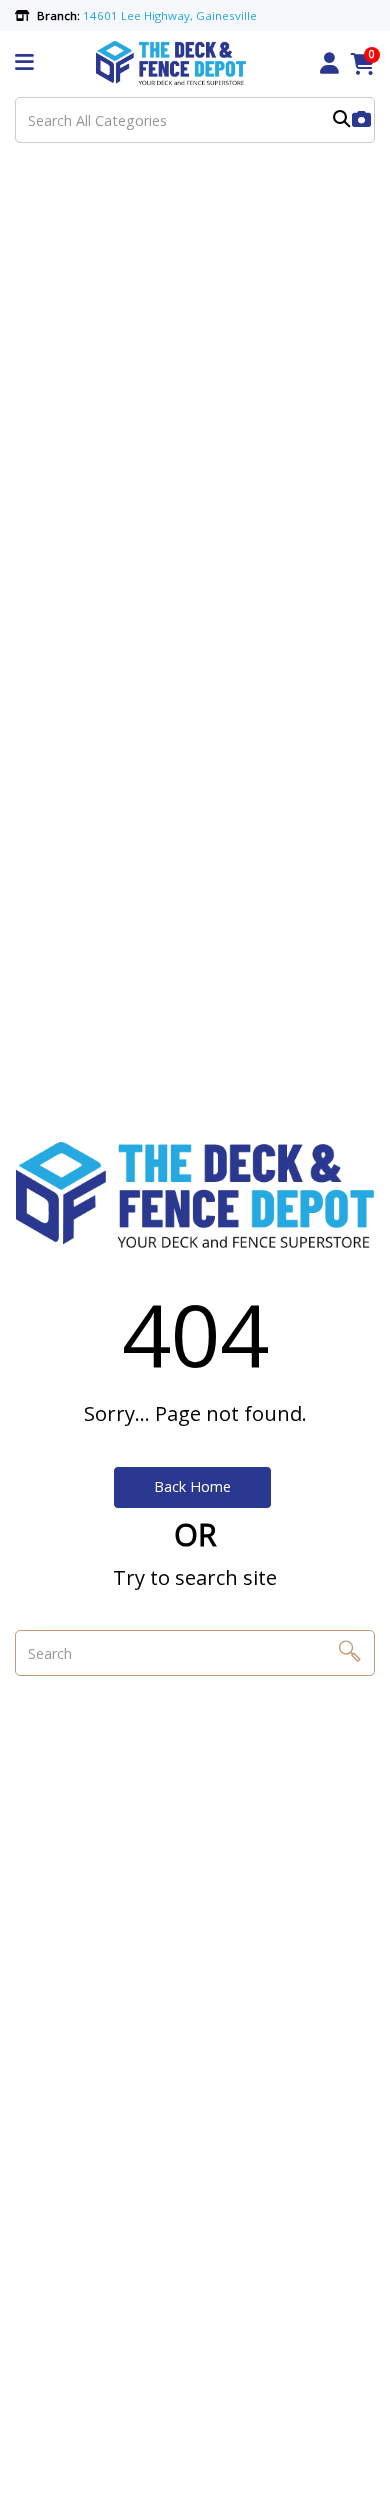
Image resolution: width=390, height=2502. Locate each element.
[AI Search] (361, 120)
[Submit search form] (341, 120)
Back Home (192, 1486)
